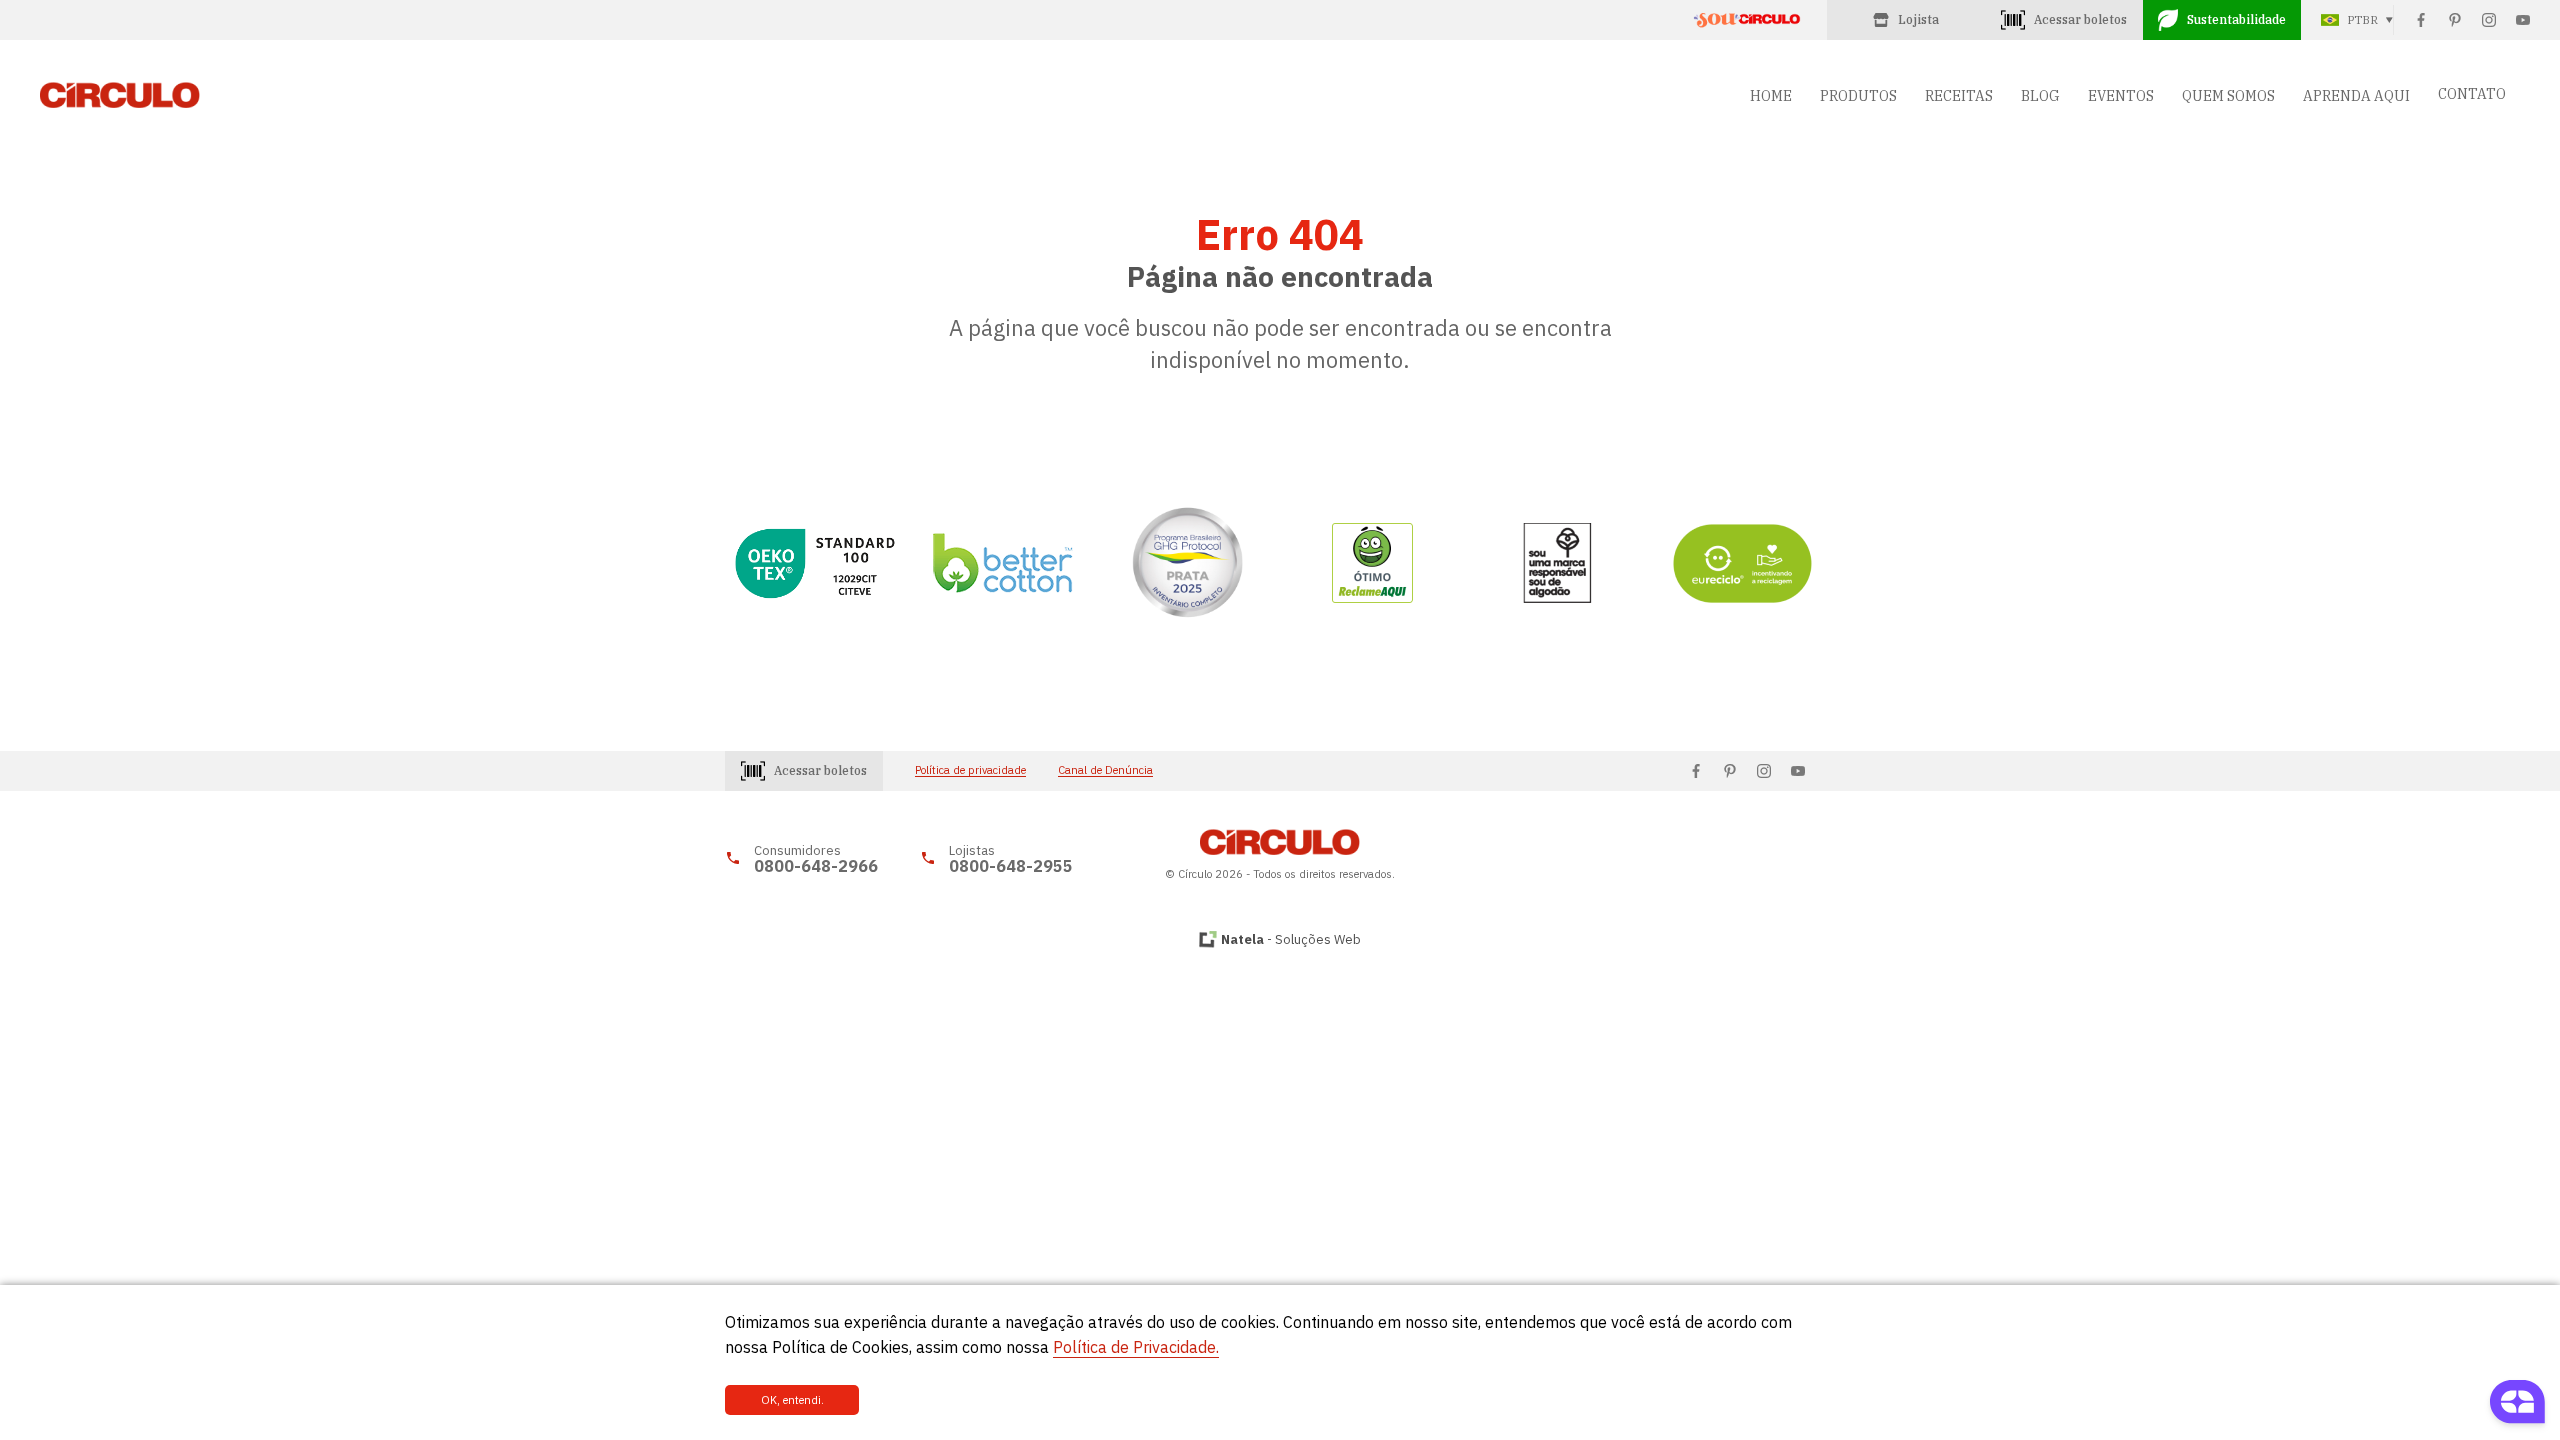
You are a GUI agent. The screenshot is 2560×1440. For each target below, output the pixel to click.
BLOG (2040, 96)
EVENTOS (2121, 96)
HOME (1771, 96)
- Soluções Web (1291, 939)
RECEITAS (1959, 96)
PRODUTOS (1858, 96)
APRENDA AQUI (2356, 96)
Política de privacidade (970, 770)
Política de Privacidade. (1136, 1347)
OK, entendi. (792, 1400)
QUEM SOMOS (2228, 96)
